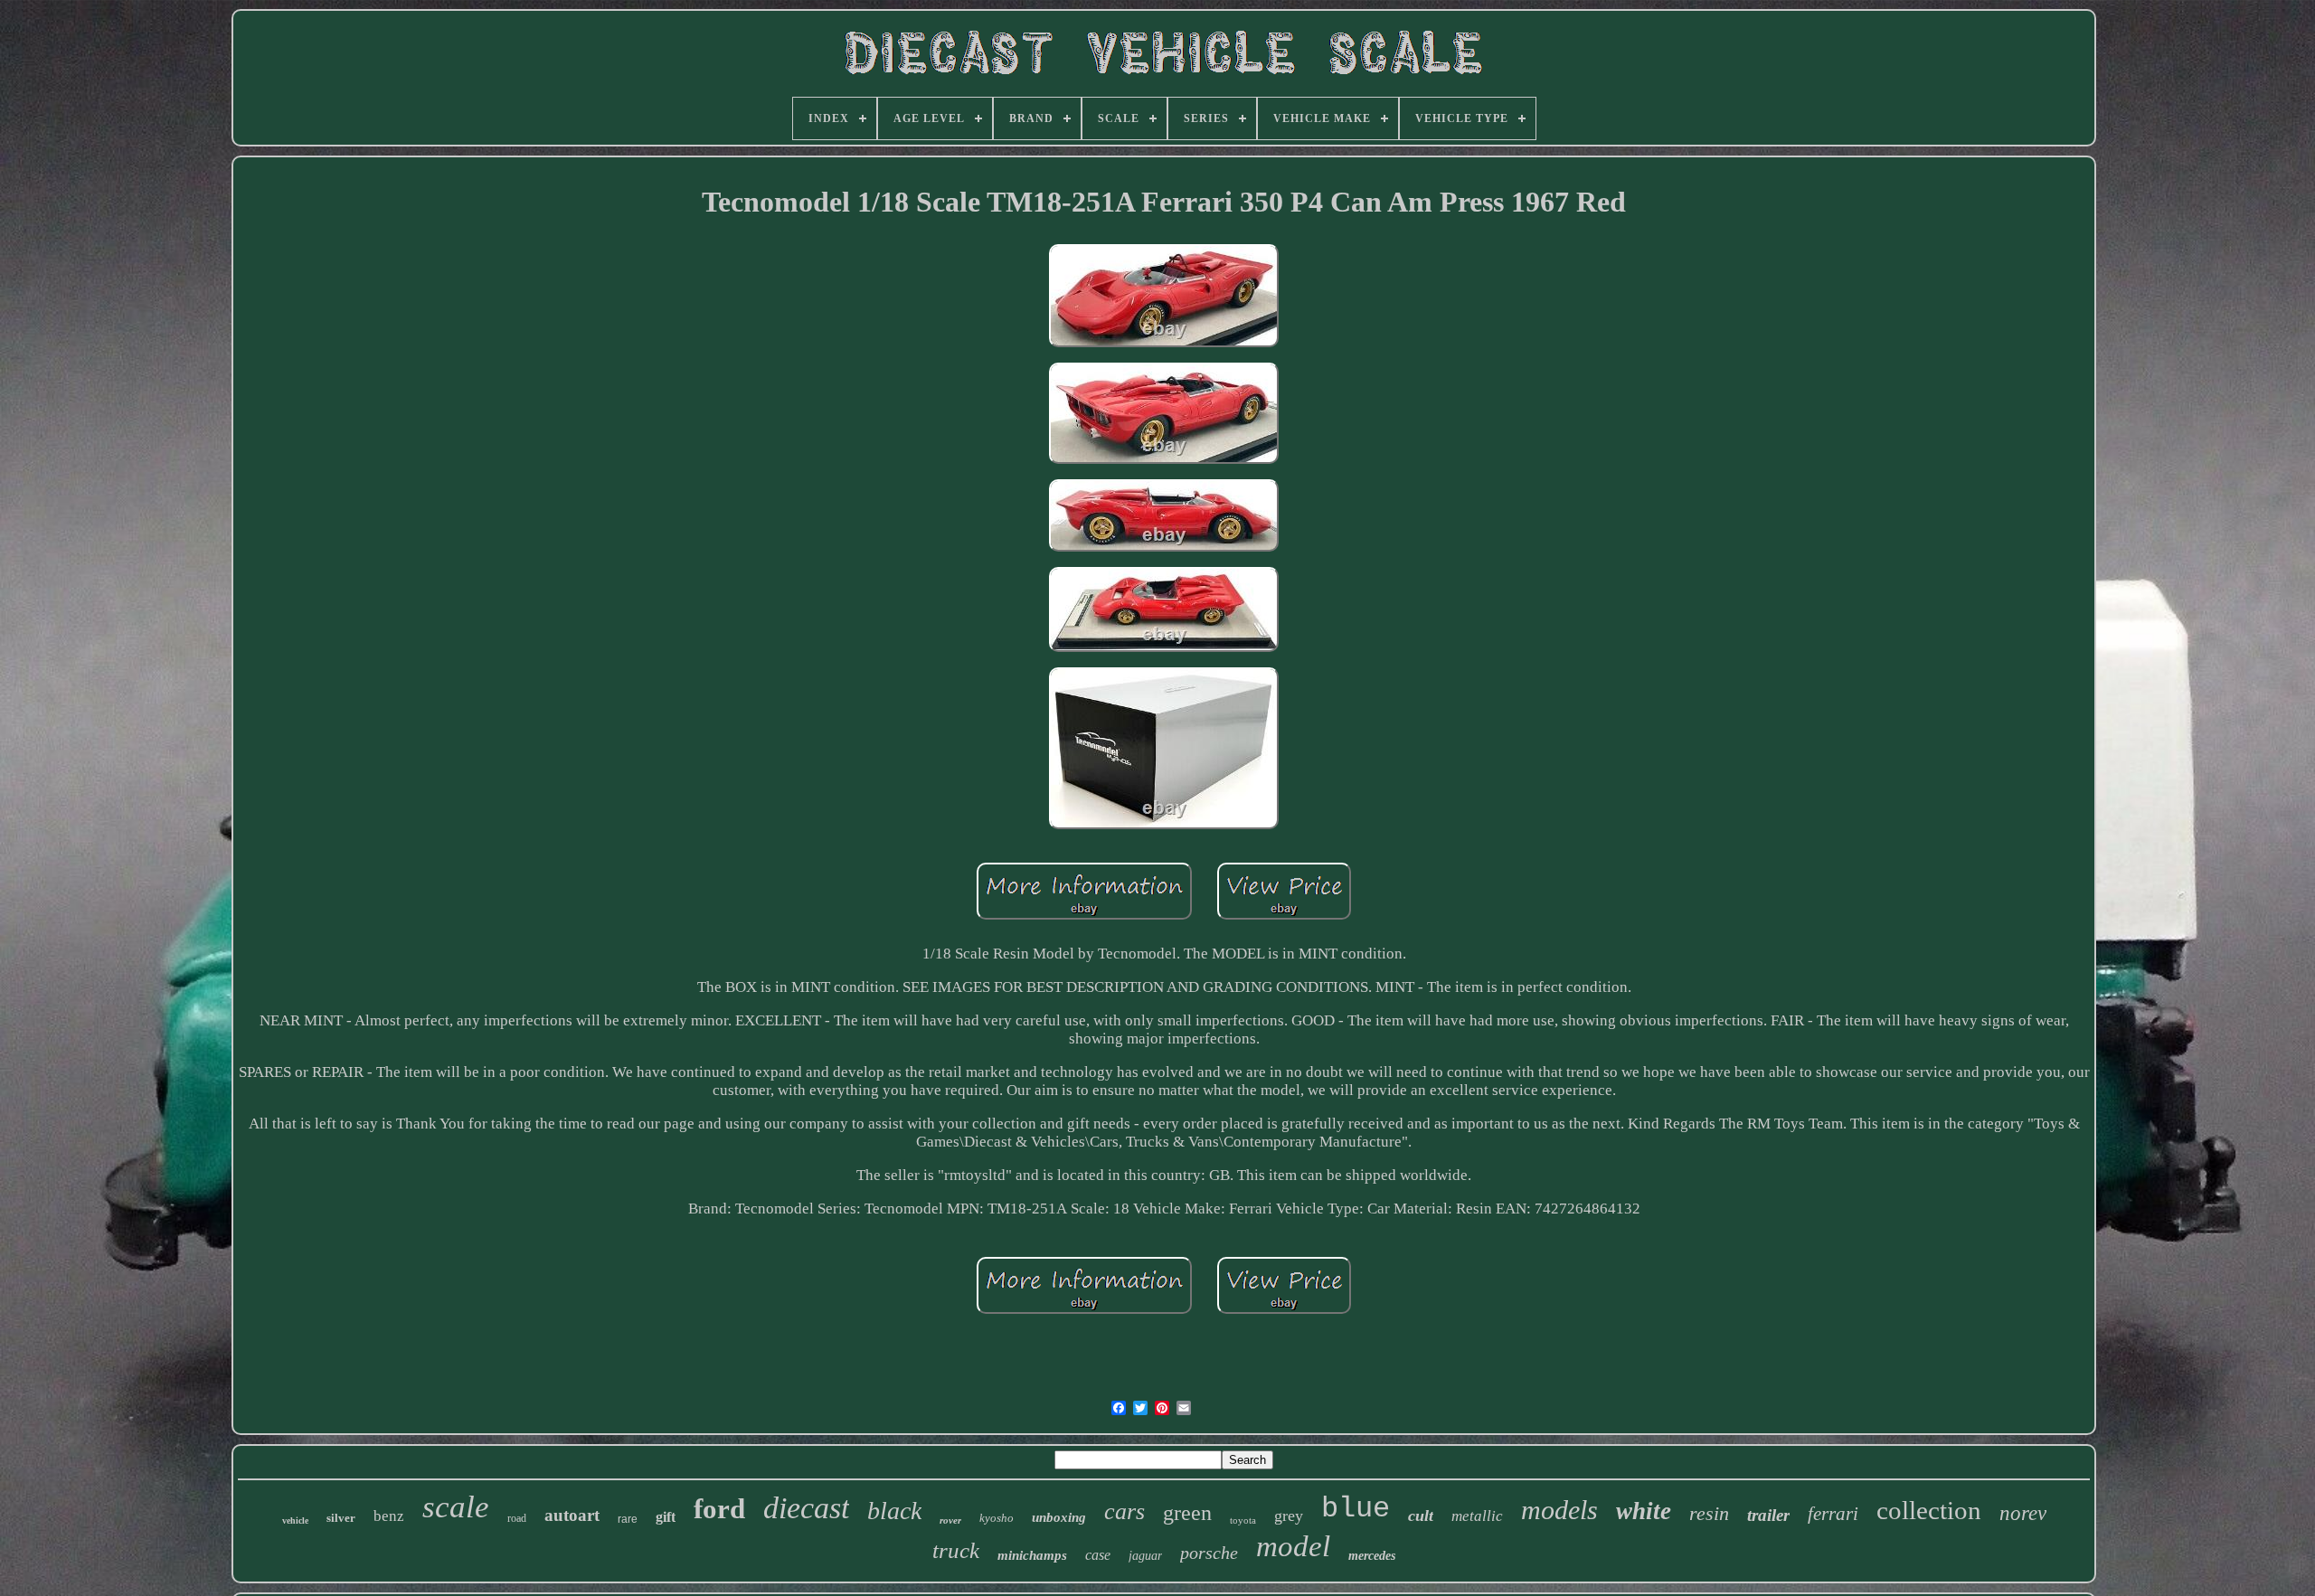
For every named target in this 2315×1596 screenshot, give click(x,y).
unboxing (1059, 1517)
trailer (1768, 1515)
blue (1356, 1509)
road (517, 1518)
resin (1709, 1513)
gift (666, 1517)
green (1187, 1513)
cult (1421, 1516)
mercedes (1372, 1556)
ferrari (1833, 1514)
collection (1929, 1510)
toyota (1243, 1520)
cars (1124, 1511)
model (1293, 1546)
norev (2023, 1513)
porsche (1209, 1553)
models (1559, 1510)
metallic (1477, 1516)
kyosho (997, 1518)
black (894, 1511)
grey (1289, 1516)
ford (719, 1509)
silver (341, 1518)
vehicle (295, 1520)
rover (950, 1520)
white (1644, 1511)
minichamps (1032, 1555)
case (1098, 1555)
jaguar (1145, 1556)
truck (956, 1550)
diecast (806, 1508)
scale (456, 1507)
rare (628, 1519)
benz (389, 1516)
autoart (572, 1515)
